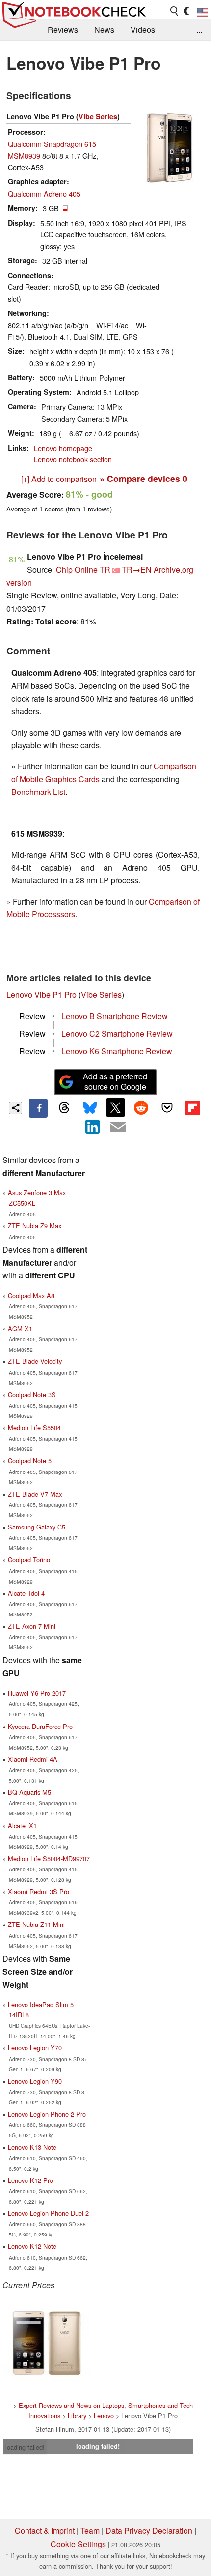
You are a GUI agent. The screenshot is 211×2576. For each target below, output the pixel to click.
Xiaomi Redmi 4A (33, 1759)
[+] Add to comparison (59, 479)
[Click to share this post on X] (115, 1107)
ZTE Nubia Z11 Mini (36, 1924)
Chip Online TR (83, 570)
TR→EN (137, 570)
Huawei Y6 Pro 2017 (37, 1693)
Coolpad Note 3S (32, 1395)
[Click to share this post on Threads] (64, 1108)
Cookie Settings (78, 2544)
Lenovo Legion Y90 (35, 2081)
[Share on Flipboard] (192, 1107)
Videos (143, 30)
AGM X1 (20, 1328)
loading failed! (25, 2447)
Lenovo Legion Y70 (35, 2048)
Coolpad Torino (29, 1560)
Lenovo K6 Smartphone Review (117, 1051)
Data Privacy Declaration (149, 2531)
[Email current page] (118, 1128)
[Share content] (15, 1108)
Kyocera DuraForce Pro (40, 1726)
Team (90, 2531)
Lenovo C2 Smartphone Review (117, 1033)
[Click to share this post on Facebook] (38, 1108)
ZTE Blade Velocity (35, 1361)
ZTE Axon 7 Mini (32, 1626)
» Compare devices (144, 478)
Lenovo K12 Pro (30, 2180)
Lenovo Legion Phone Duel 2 (48, 2213)
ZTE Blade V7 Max (35, 1494)
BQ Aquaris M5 (29, 1792)
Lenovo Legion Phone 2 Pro (47, 2114)
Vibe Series (98, 116)
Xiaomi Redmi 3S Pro (39, 1891)
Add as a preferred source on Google (115, 1081)
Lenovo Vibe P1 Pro (41, 995)
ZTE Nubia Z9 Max (35, 1226)
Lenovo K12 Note (32, 2246)
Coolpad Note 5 (30, 1460)
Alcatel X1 (22, 1826)
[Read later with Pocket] (167, 1107)
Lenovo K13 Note (32, 2147)
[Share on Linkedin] (93, 1127)
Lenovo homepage (63, 448)
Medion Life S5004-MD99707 (49, 1858)
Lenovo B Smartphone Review (115, 1016)
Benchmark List (38, 792)
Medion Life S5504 (34, 1428)
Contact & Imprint (45, 2531)
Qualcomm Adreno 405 (44, 193)
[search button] (175, 11)
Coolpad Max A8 (31, 1295)
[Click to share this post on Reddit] (141, 1107)
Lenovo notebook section (73, 459)
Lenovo (104, 2416)
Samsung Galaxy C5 (37, 1527)
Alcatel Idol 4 (26, 1593)
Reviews (63, 30)
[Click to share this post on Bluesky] (90, 1108)
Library (77, 2416)
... (199, 30)
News (104, 30)
